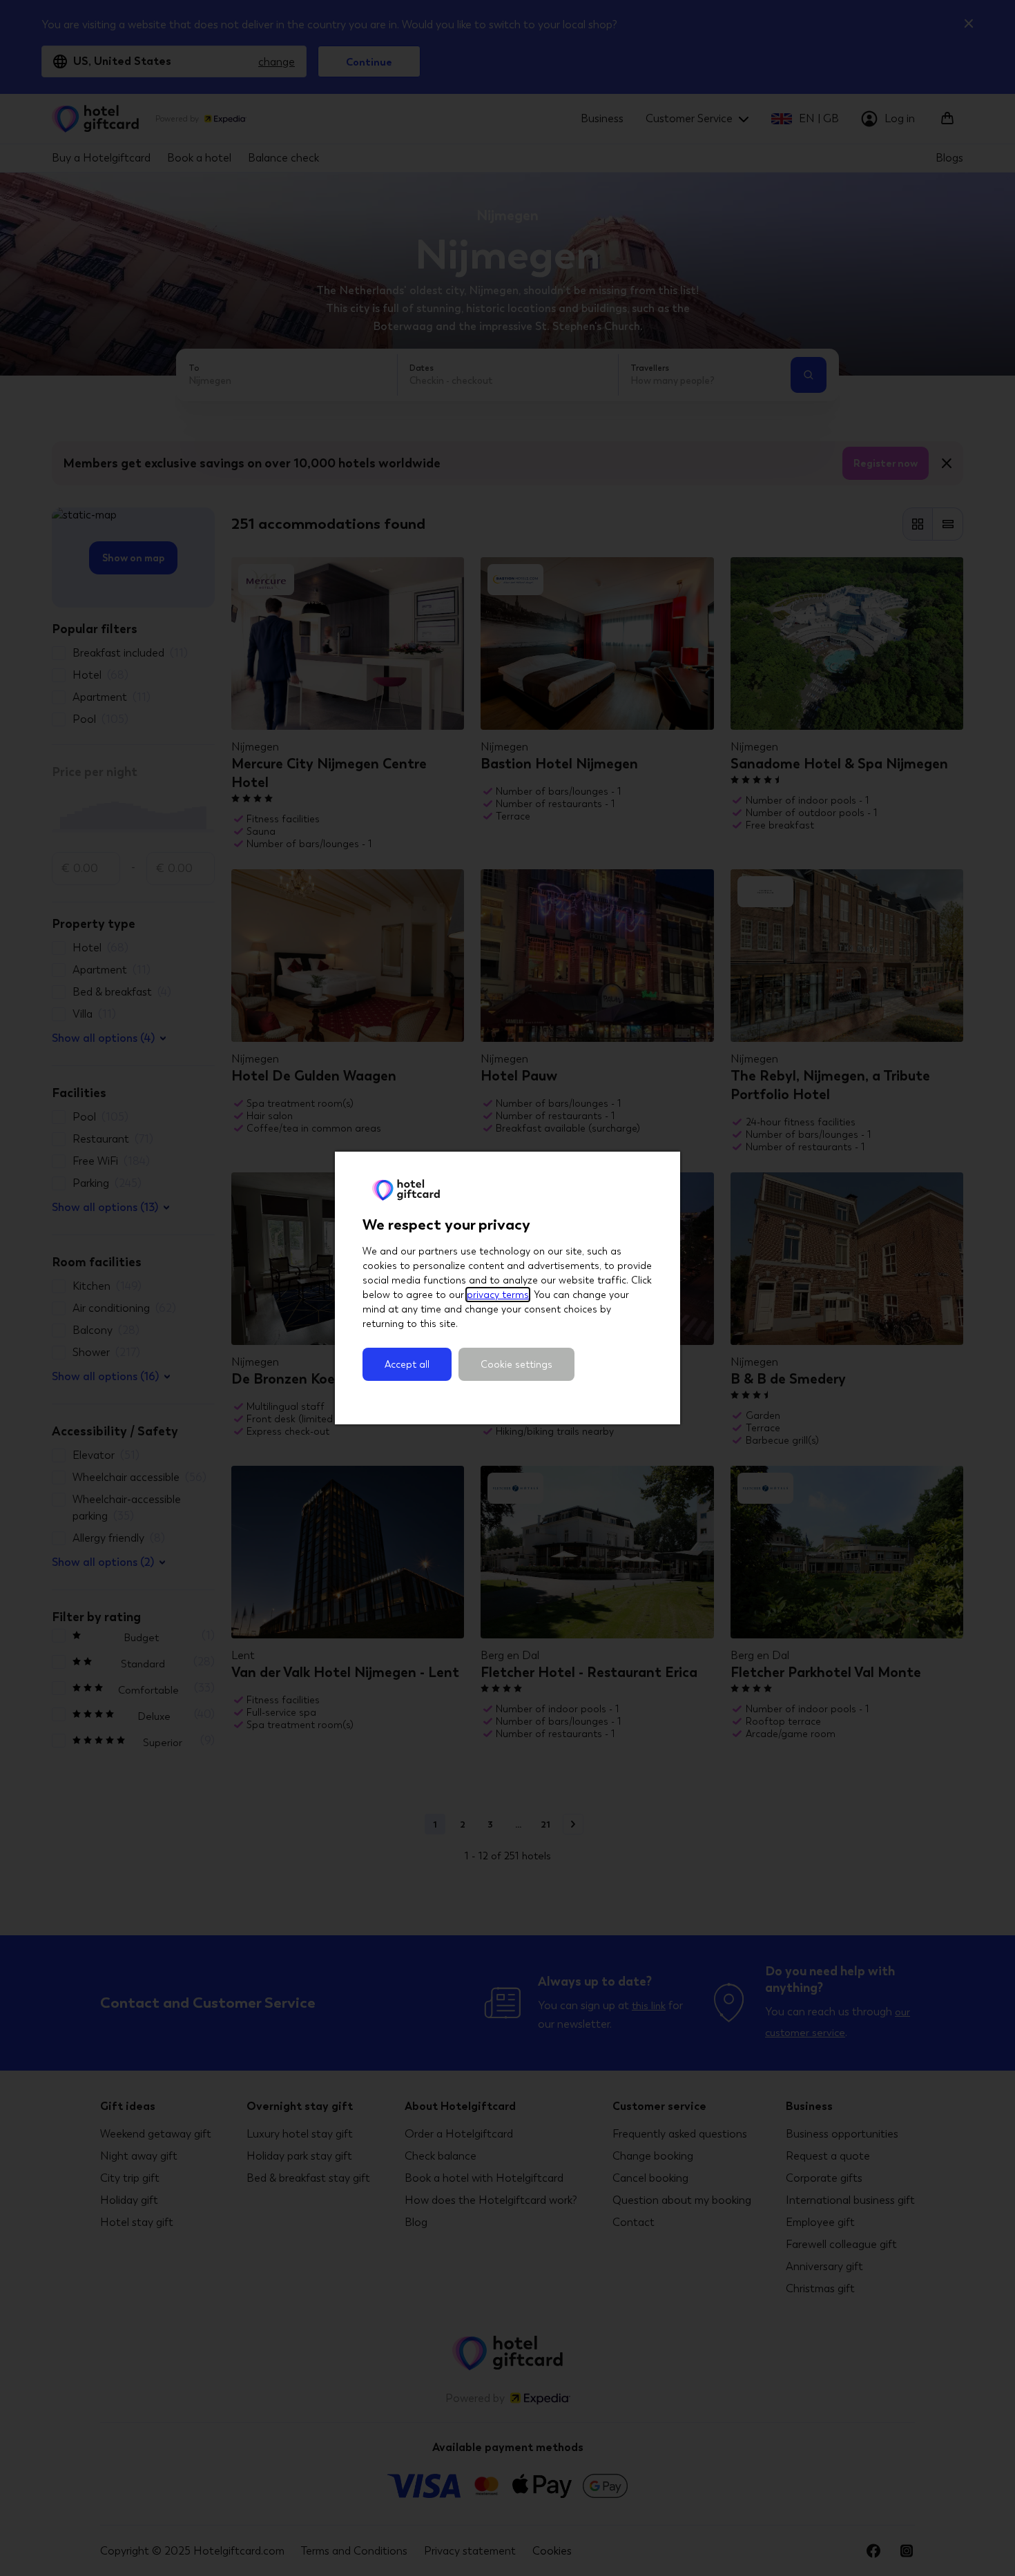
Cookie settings (516, 1364)
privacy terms (498, 1295)
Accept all (407, 1364)
